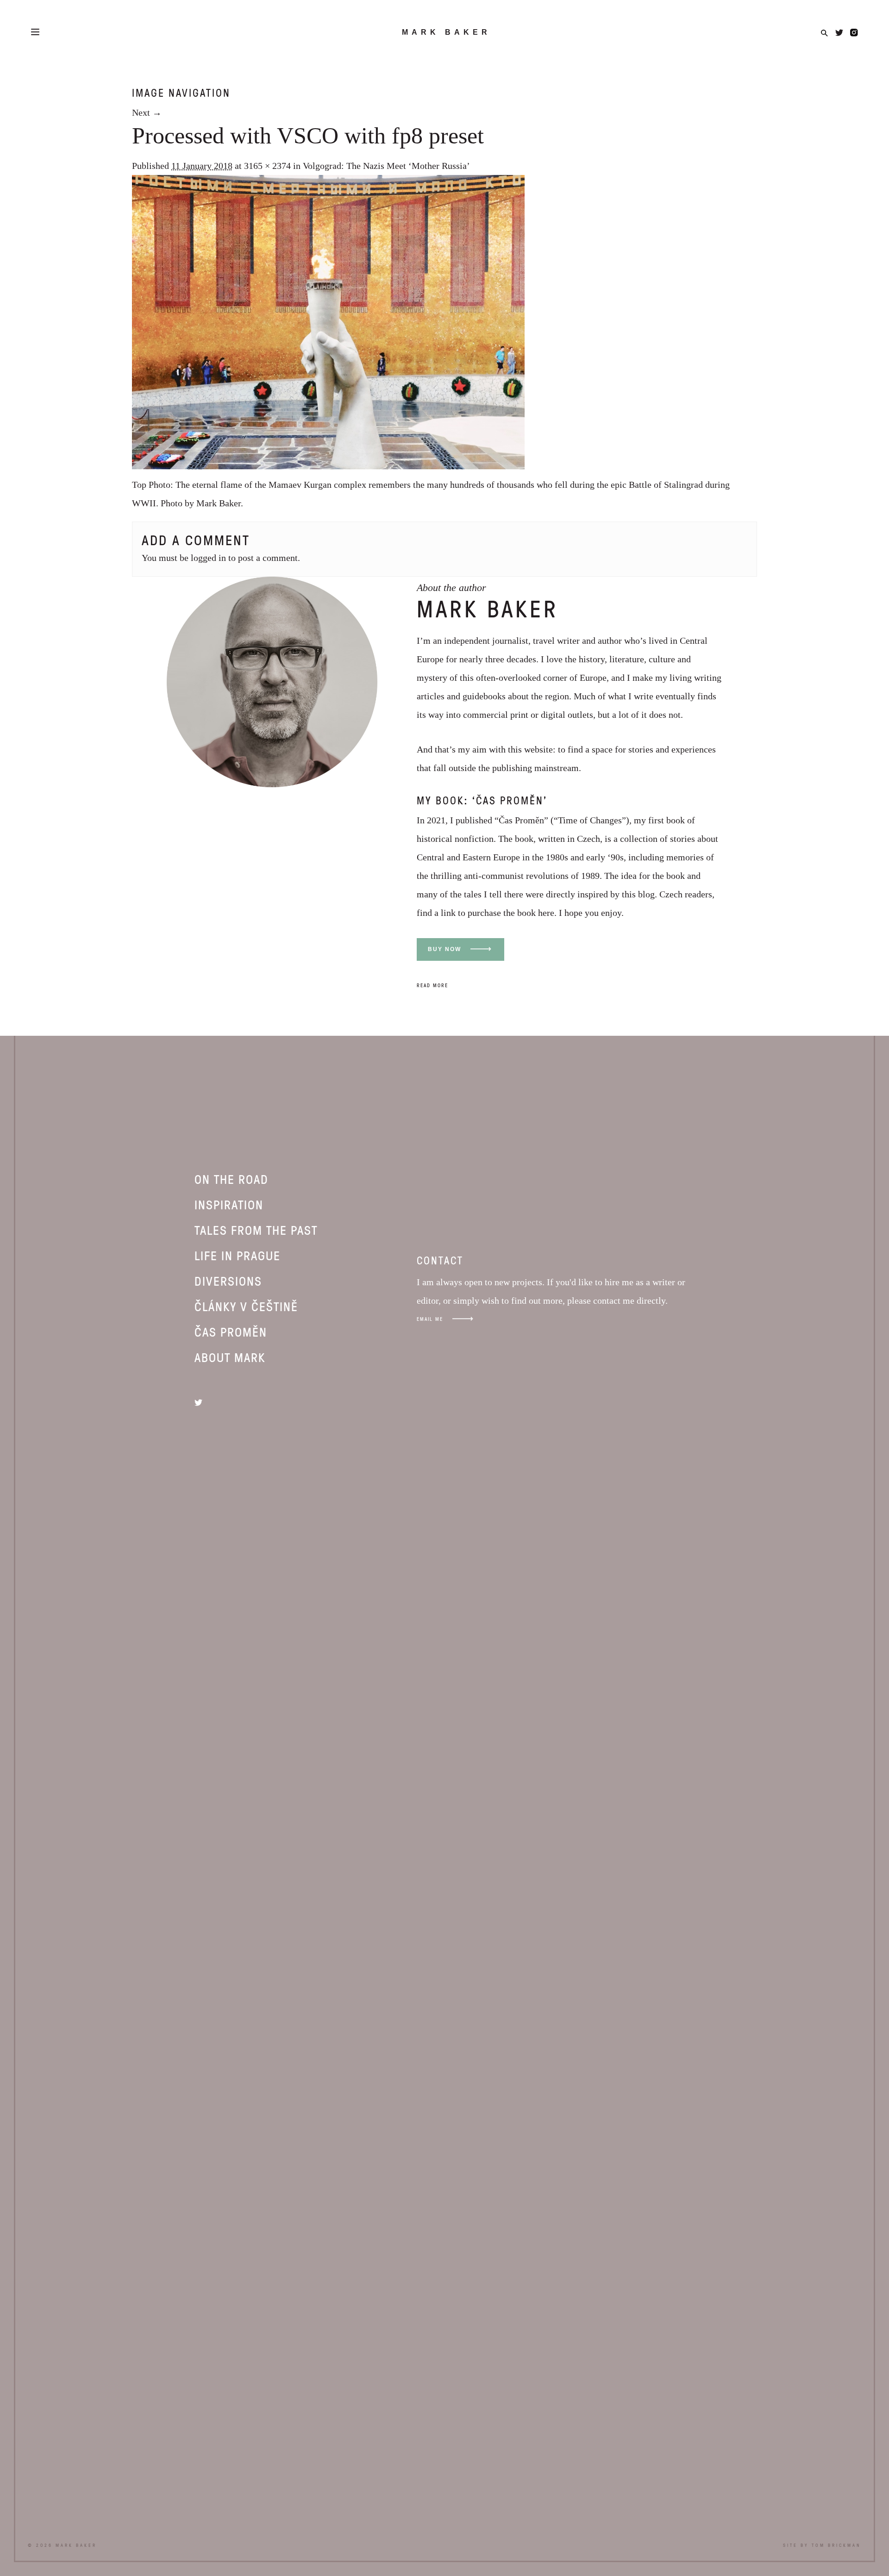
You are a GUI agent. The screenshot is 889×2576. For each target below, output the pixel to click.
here (546, 913)
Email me (430, 1319)
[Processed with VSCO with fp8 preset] (328, 466)
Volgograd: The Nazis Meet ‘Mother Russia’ (386, 166)
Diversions (228, 1281)
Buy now (444, 949)
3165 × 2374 (267, 166)
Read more (432, 985)
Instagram (854, 33)
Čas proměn (231, 1332)
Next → (147, 112)
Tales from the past (256, 1230)
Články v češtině (246, 1306)
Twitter (839, 33)
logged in (208, 558)
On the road (232, 1179)
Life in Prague (238, 1255)
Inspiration (229, 1204)
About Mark (230, 1357)
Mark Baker (446, 32)
